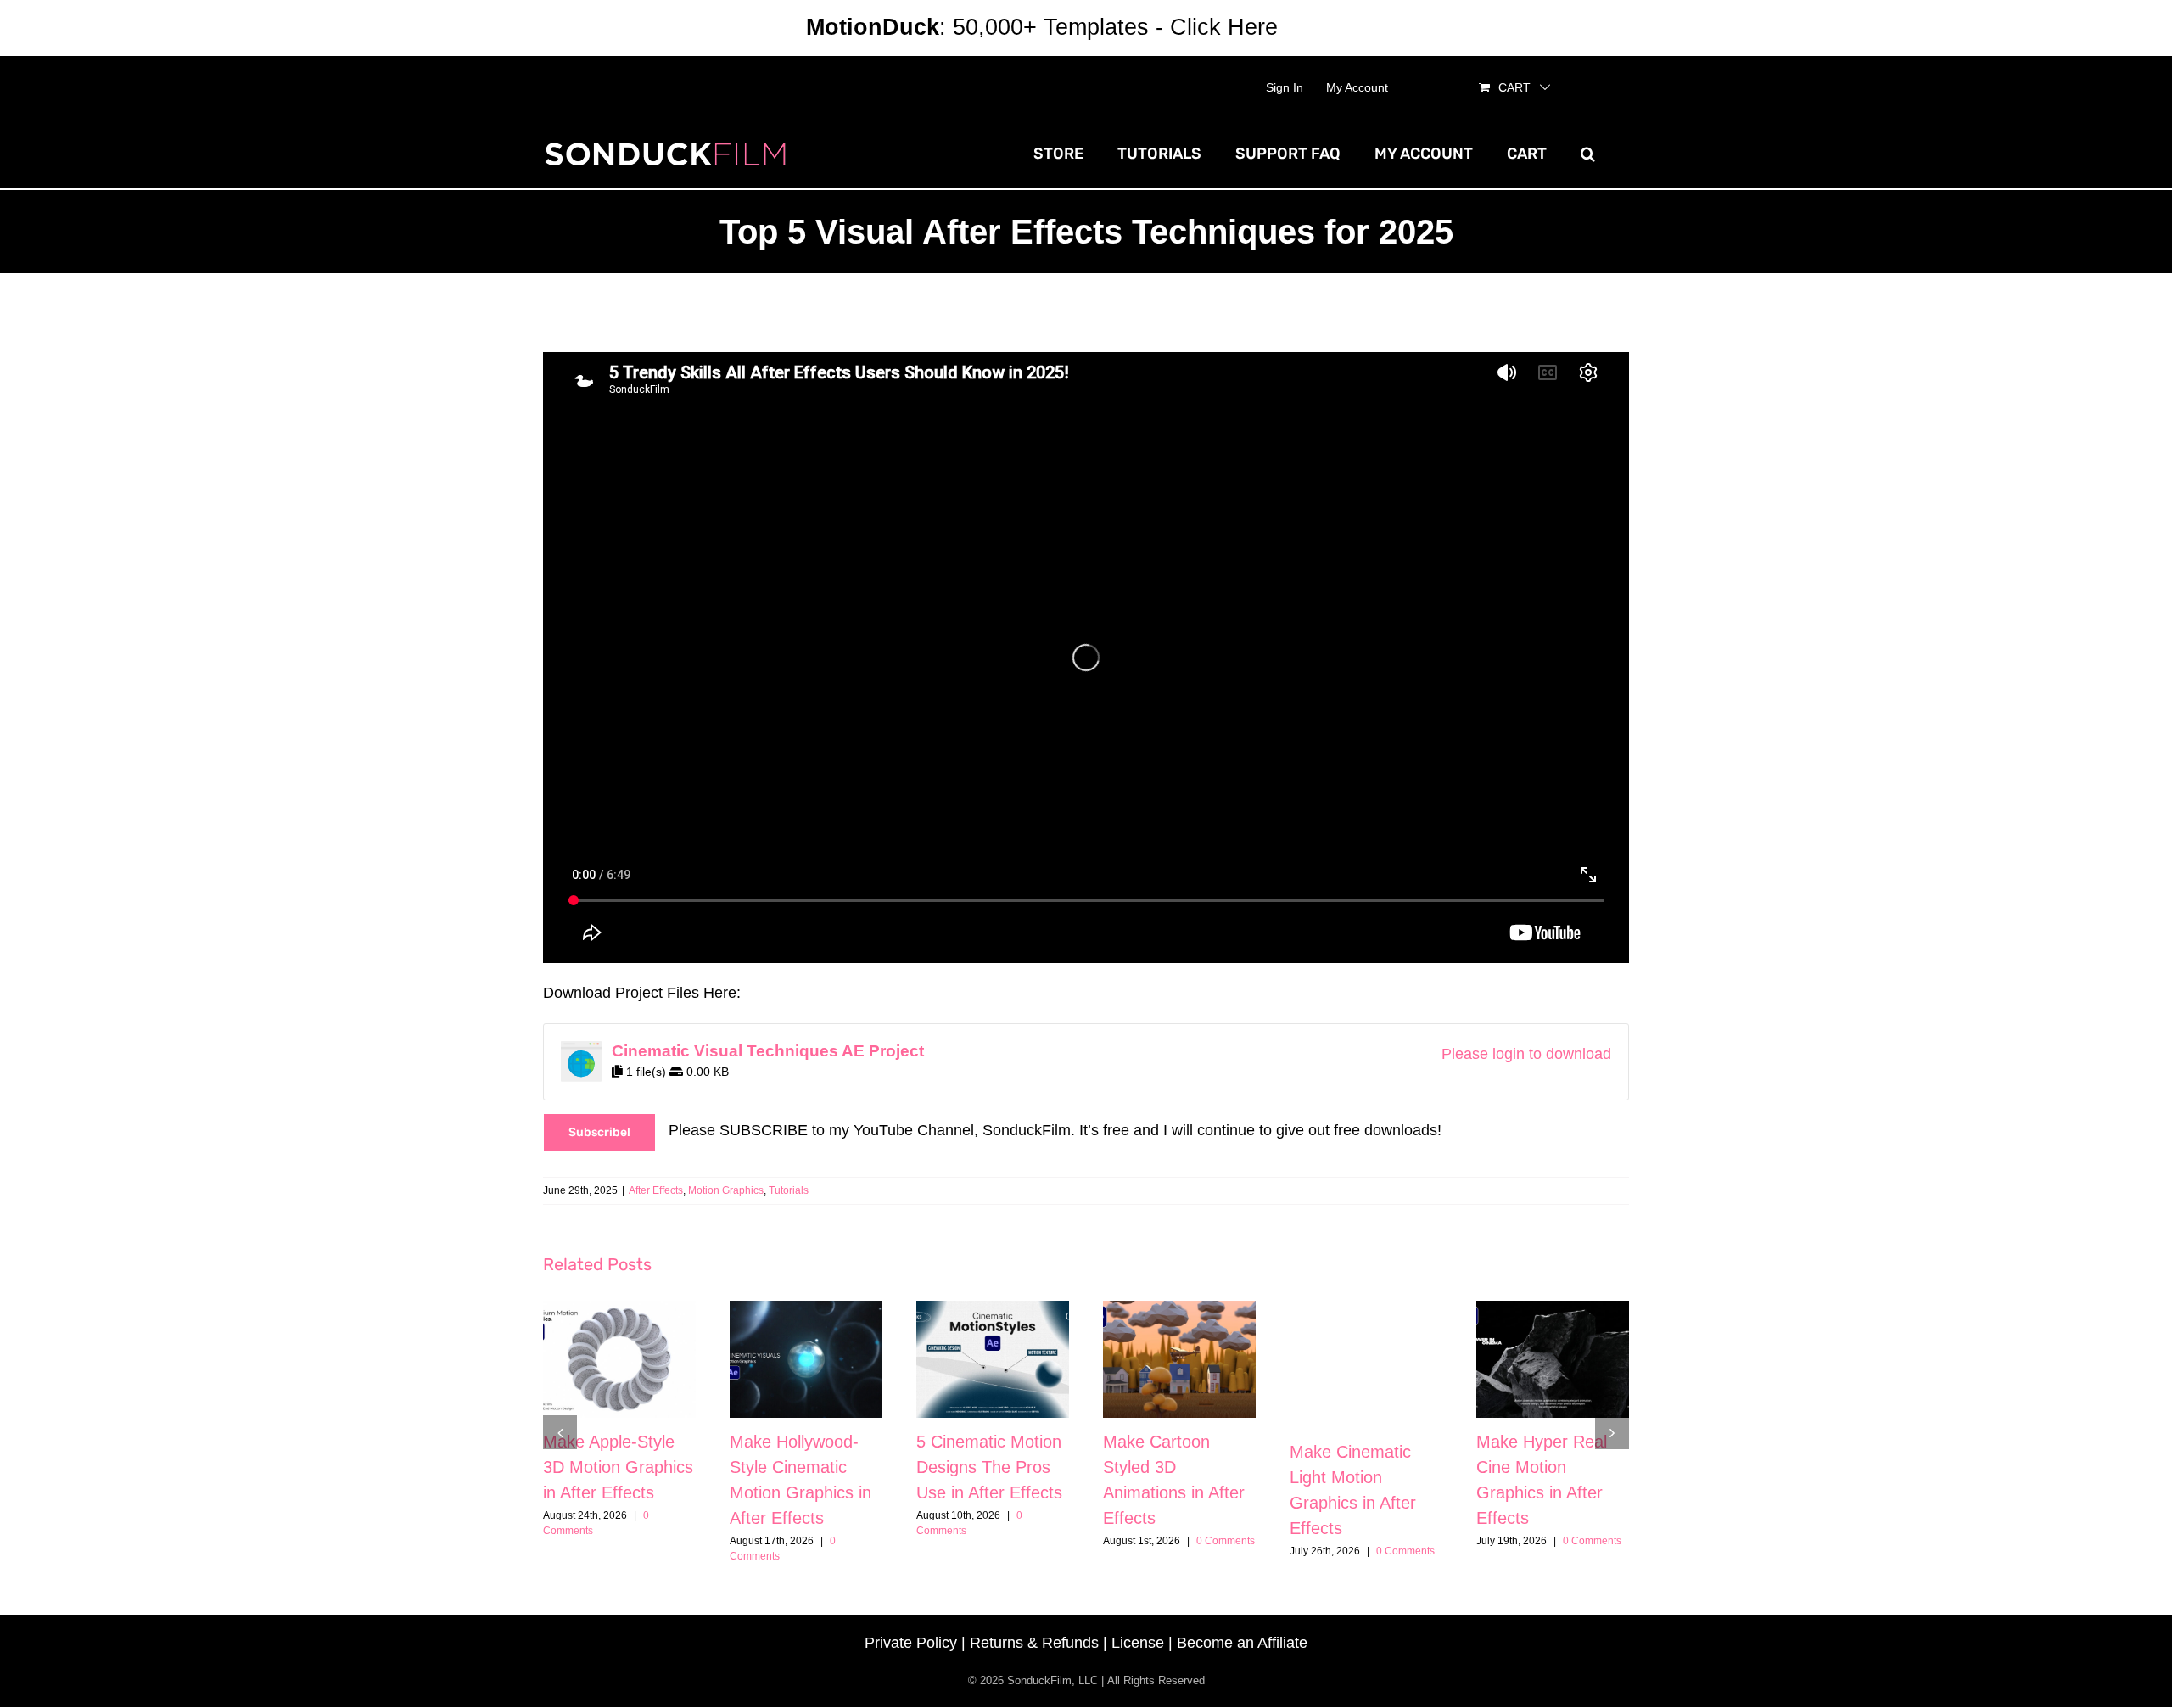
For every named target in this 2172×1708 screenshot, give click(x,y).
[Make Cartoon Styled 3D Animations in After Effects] (1179, 1359)
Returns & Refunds (1034, 1643)
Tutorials (789, 1190)
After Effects (656, 1190)
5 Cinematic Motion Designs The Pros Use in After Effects (989, 1467)
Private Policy (911, 1643)
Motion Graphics (726, 1190)
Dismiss (1325, 27)
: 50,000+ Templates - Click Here (1042, 27)
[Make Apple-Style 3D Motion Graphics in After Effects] (619, 1359)
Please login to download (1526, 1054)
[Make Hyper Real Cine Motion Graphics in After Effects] (1553, 1359)
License (1138, 1643)
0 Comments (1226, 1541)
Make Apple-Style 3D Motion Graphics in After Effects (618, 1467)
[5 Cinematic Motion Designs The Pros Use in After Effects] (993, 1359)
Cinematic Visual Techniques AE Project (768, 1051)
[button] (1588, 154)
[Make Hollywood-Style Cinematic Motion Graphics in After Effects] (806, 1359)
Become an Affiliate (1242, 1643)
